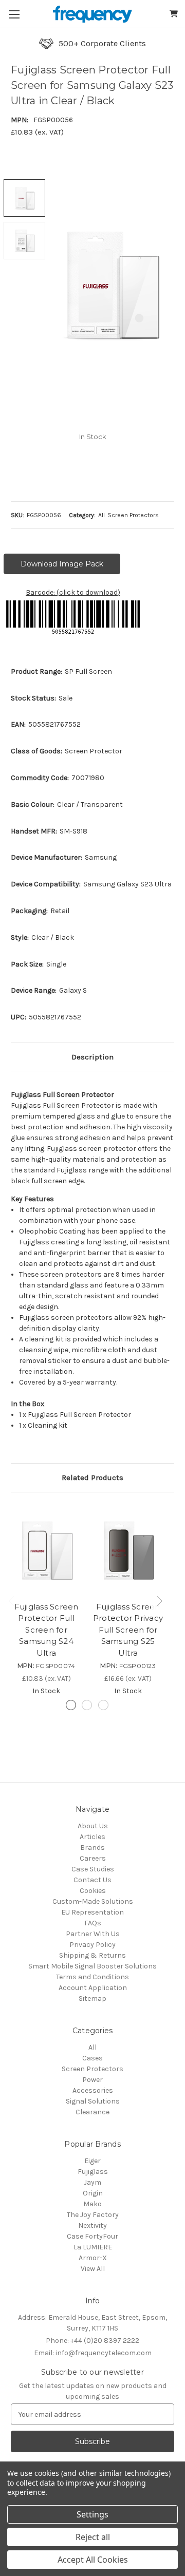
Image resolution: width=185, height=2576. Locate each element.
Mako (92, 2204)
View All (93, 2269)
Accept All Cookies (93, 2560)
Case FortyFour (92, 2236)
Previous (13, 1600)
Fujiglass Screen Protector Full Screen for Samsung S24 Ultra (47, 1630)
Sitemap (92, 1999)
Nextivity (92, 2225)
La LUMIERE (93, 2247)
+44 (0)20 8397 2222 (92, 2341)
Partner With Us (93, 1934)
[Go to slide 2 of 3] (87, 1705)
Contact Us (92, 1880)
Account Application (93, 1988)
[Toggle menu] (14, 14)
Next (161, 1600)
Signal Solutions (93, 2101)
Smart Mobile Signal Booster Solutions (92, 1966)
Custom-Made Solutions (93, 1901)
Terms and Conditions (92, 1977)
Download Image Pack (62, 564)
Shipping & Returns (92, 1955)
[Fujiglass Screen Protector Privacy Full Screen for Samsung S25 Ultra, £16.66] (128, 1549)
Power (92, 2080)
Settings (92, 2514)
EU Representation (92, 1912)
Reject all (93, 2537)
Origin (93, 2193)
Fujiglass (93, 2172)
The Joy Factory (93, 2215)
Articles (92, 1837)
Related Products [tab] (92, 1478)
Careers (93, 1858)
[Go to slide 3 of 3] (103, 1705)
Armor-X (93, 2258)
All (92, 2047)
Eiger (92, 2161)
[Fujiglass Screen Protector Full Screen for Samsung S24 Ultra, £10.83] (46, 1549)
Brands (92, 1848)
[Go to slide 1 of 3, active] (71, 1705)
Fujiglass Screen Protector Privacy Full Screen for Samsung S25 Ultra (128, 1630)
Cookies (93, 1891)
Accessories (93, 2090)
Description (92, 1057)
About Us (93, 1826)
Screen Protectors (92, 2069)
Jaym (92, 2182)
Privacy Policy (92, 1945)
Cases (92, 2058)
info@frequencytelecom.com (93, 2353)
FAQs (93, 1923)
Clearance (92, 2112)
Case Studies (93, 1869)
